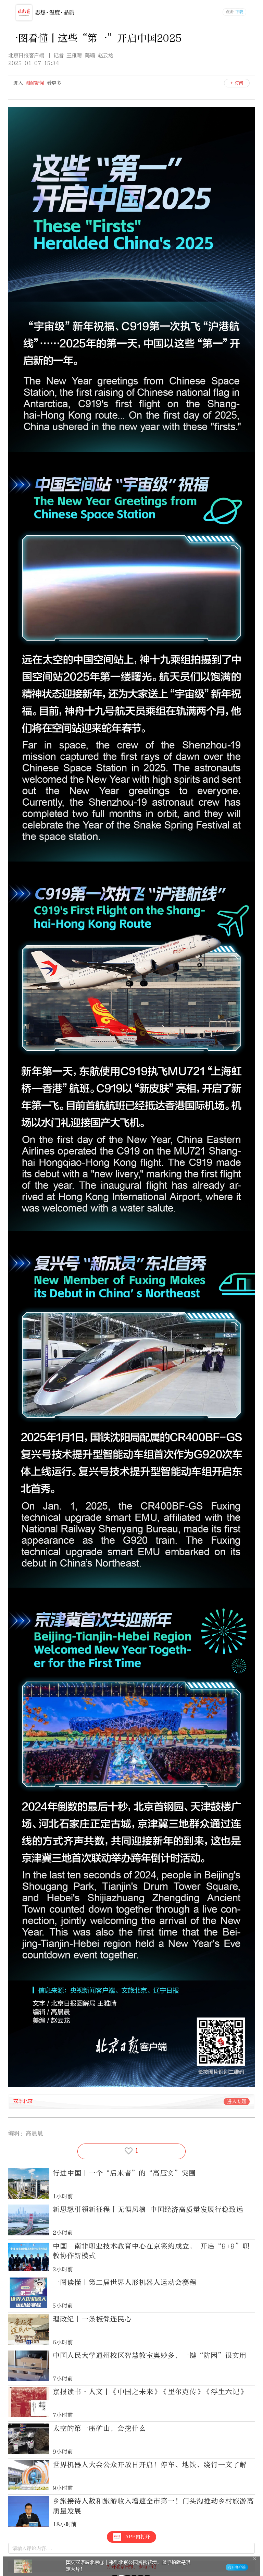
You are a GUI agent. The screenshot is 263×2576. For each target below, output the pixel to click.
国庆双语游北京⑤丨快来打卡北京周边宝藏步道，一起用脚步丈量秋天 (178, 2566)
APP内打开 (137, 2537)
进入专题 (237, 2102)
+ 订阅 (237, 83)
